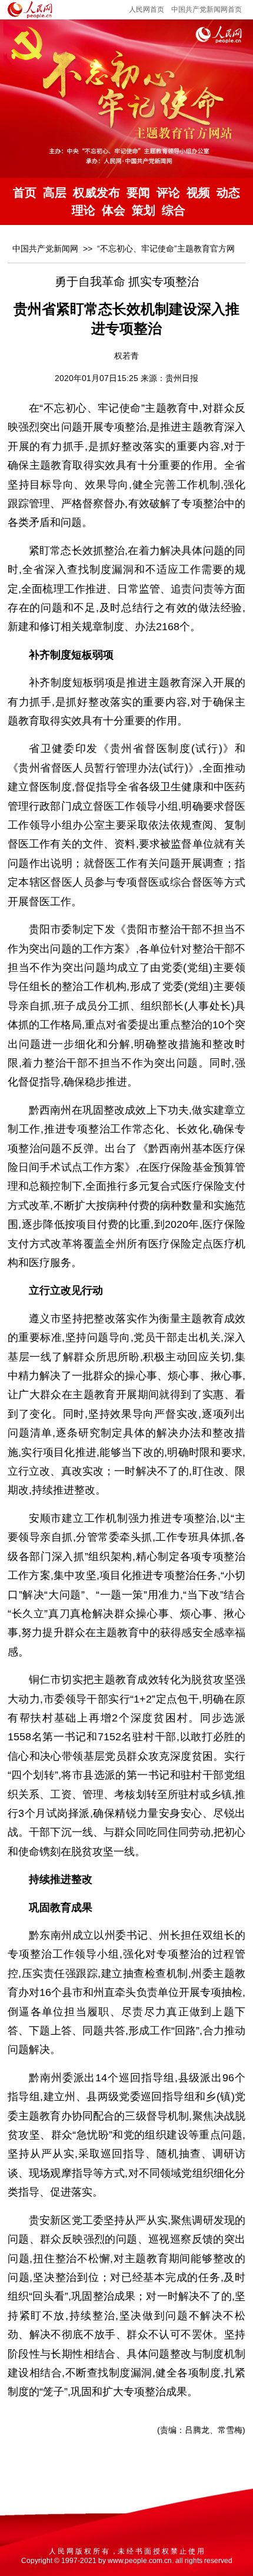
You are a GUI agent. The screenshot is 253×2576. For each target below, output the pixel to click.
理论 (84, 210)
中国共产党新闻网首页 (207, 9)
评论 (168, 193)
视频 (198, 193)
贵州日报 (182, 378)
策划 (144, 210)
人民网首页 (147, 9)
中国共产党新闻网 (45, 249)
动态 (228, 193)
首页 (25, 193)
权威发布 (96, 193)
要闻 (138, 193)
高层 (55, 193)
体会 (114, 210)
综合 (174, 210)
